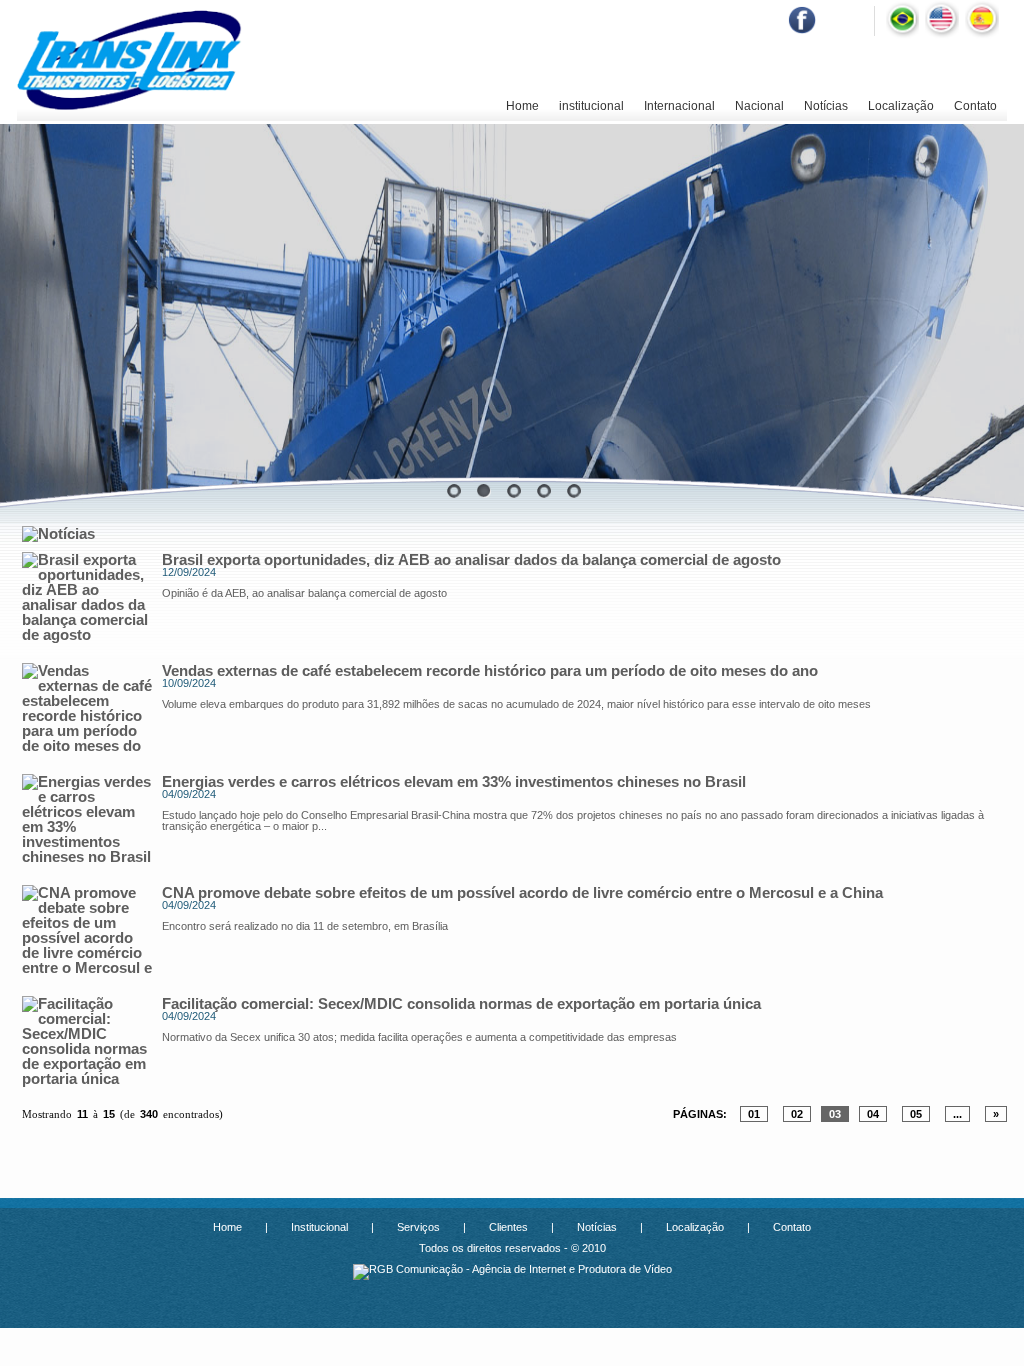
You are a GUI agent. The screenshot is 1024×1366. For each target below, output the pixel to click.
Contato (975, 106)
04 (873, 1114)
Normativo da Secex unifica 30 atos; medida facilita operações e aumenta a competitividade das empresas (419, 1037)
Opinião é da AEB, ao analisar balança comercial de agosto (304, 593)
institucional (591, 106)
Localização (901, 106)
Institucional (319, 1227)
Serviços (418, 1227)
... (957, 1114)
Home (522, 106)
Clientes (508, 1227)
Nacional (759, 106)
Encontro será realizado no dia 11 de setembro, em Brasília (305, 926)
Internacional (679, 106)
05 (916, 1114)
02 (797, 1114)
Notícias (826, 106)
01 (754, 1114)
